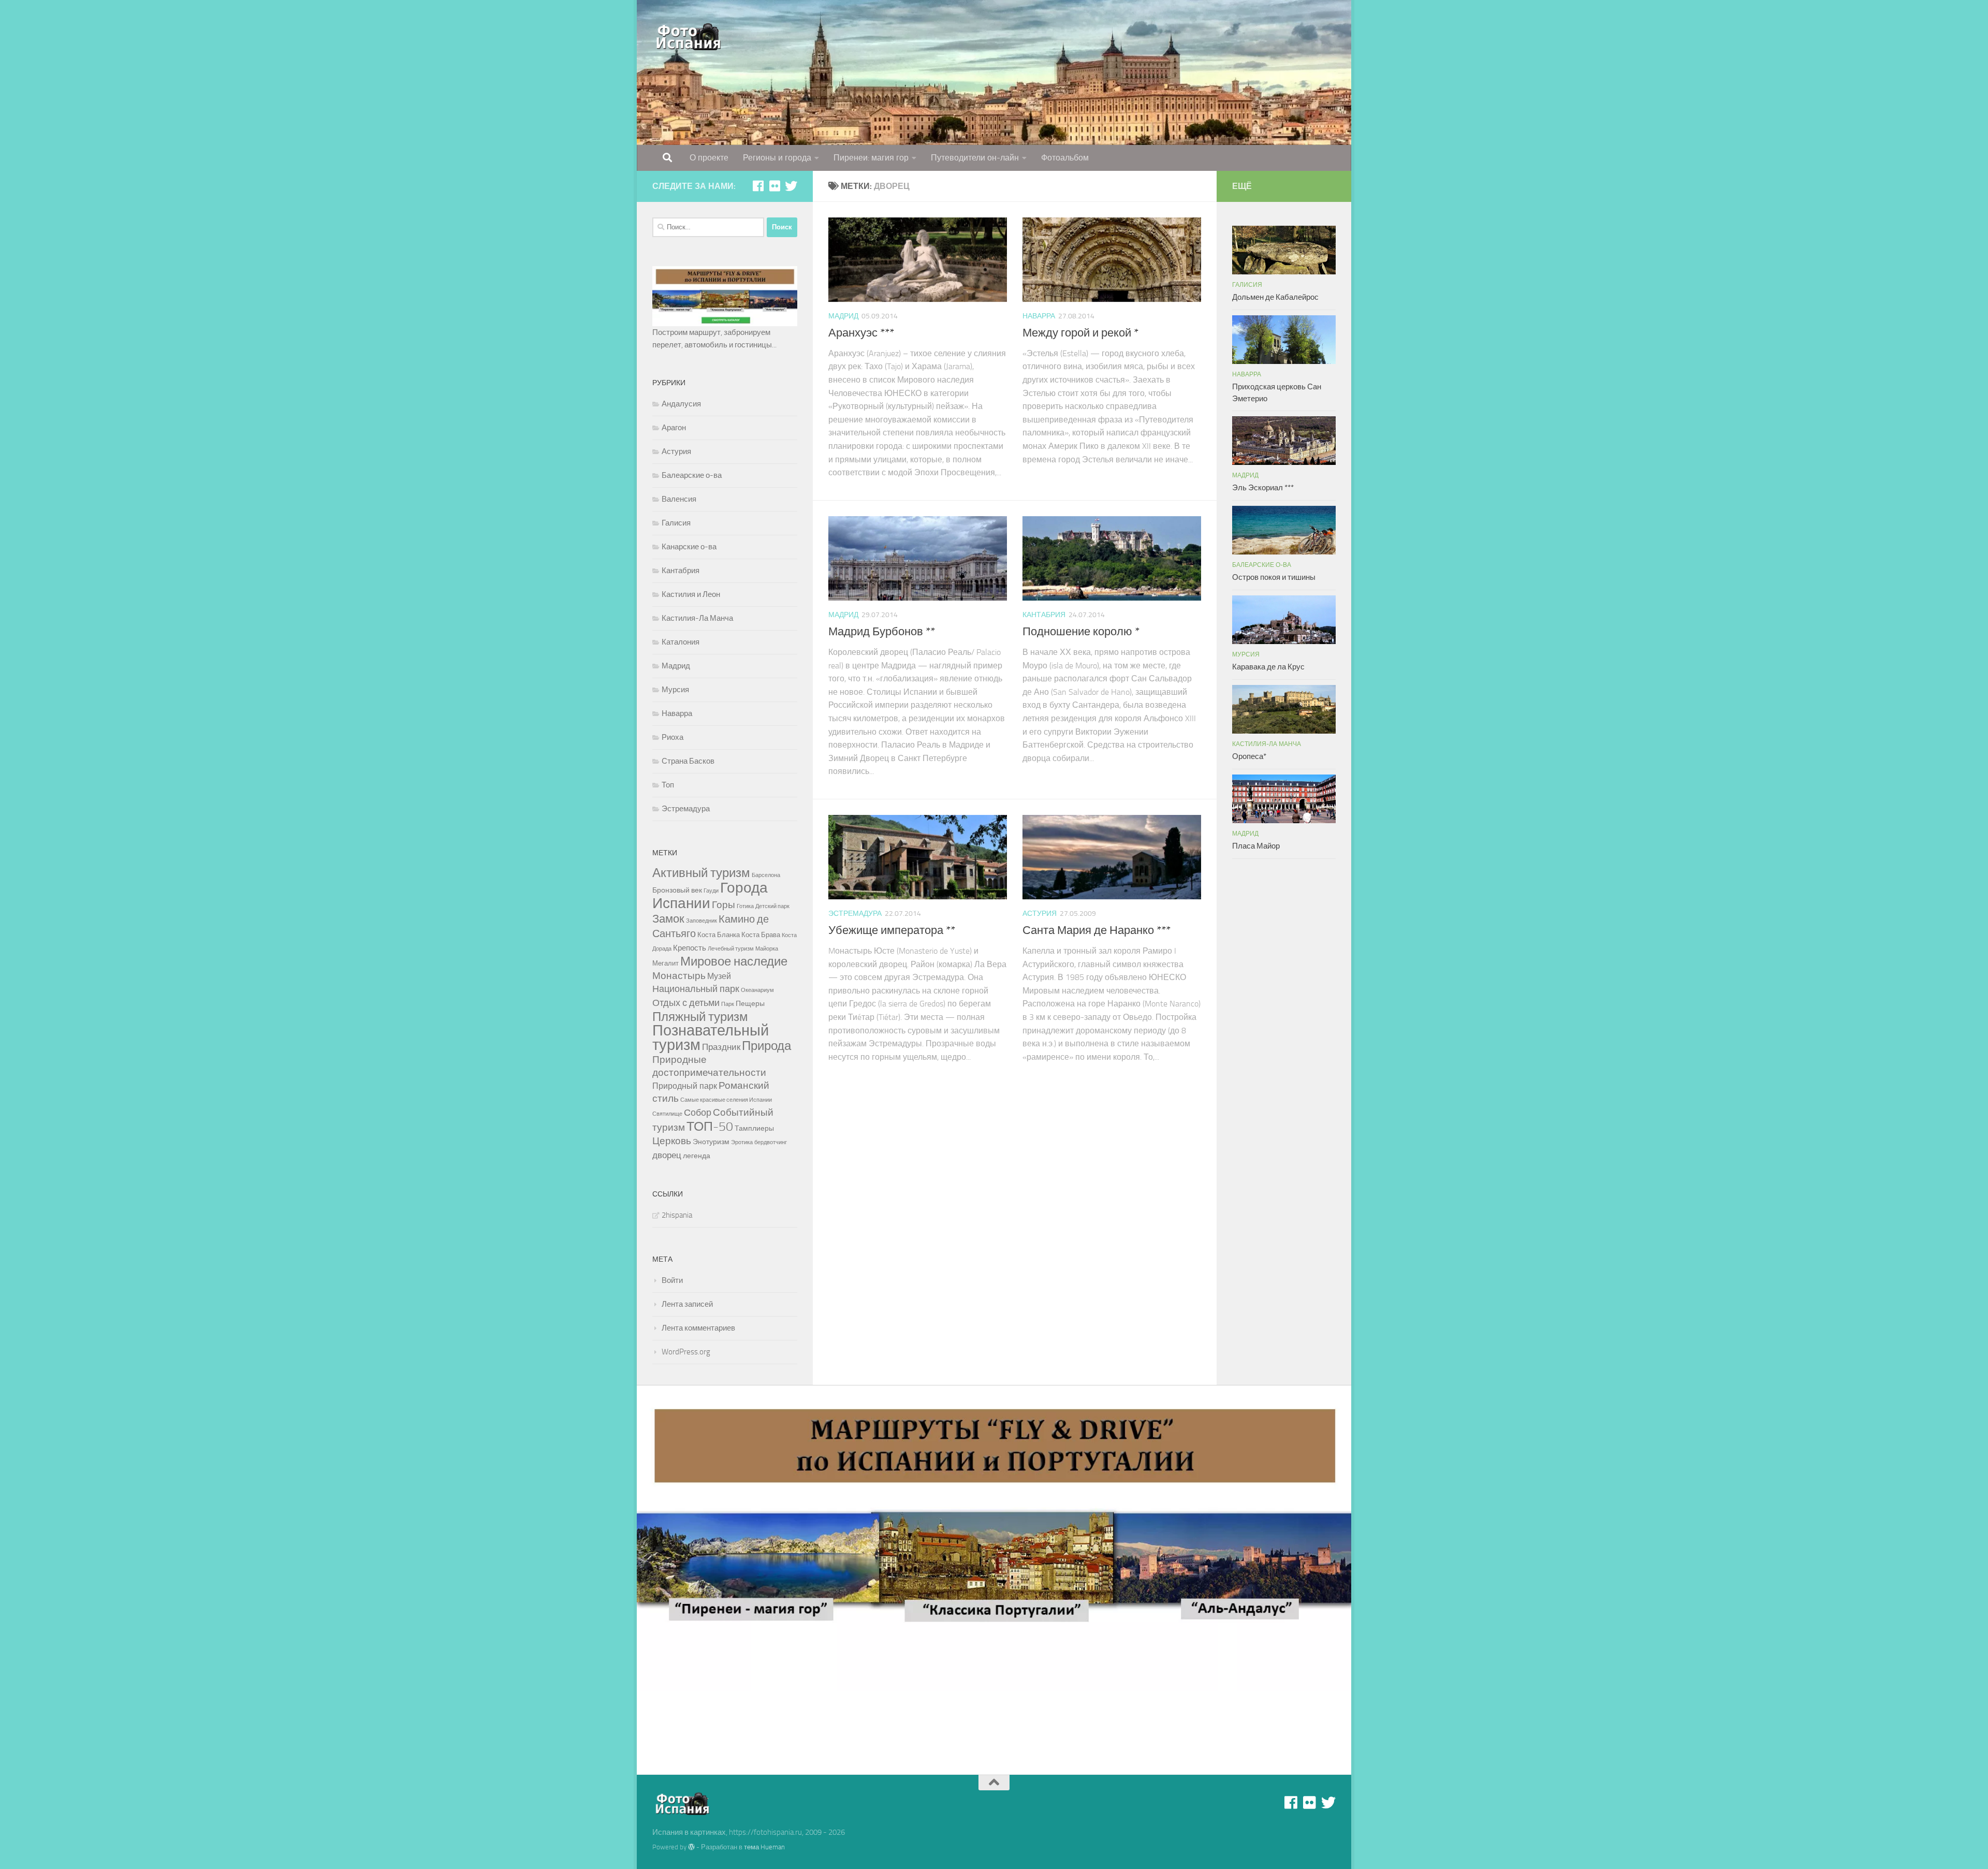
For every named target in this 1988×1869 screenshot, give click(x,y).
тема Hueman (764, 1847)
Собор (698, 1113)
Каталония (681, 642)
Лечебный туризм (731, 949)
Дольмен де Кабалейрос (1275, 297)
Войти (672, 1280)
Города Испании (710, 895)
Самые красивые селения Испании (726, 1100)
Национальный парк (696, 989)
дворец (667, 1155)
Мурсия (675, 690)
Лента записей (687, 1304)
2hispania (677, 1215)
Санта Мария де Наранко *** (1097, 930)
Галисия (676, 523)
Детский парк (772, 906)
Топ (668, 785)
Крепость (690, 948)
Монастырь (679, 976)
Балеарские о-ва (692, 475)
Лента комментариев (698, 1328)
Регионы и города (777, 158)
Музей (719, 976)
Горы (723, 905)
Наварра (1039, 316)
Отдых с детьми (686, 1003)
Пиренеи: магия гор (871, 158)
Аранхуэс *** (861, 333)
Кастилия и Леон (691, 594)
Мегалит (666, 963)
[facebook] (758, 186)
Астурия (1040, 914)
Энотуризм (711, 1142)
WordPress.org (686, 1352)
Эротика (742, 1142)
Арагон (674, 428)
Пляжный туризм (700, 1017)
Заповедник (701, 921)
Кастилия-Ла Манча (697, 618)
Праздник (721, 1047)
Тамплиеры (754, 1128)
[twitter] (791, 186)
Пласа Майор (1256, 846)
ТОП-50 (710, 1126)
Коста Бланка (719, 935)
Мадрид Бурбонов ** (882, 632)
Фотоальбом (1065, 158)
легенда (697, 1156)
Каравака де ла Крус (1268, 667)
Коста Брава (761, 935)
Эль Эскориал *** (1263, 488)
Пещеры (750, 1004)
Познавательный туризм (711, 1038)
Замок (668, 919)
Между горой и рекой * (1080, 333)
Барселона (766, 875)
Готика (745, 906)
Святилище (667, 1114)
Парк (728, 1004)
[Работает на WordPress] (691, 1847)
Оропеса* (1249, 756)
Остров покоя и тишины (1274, 577)
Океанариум (757, 990)
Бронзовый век (677, 890)
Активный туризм (701, 873)
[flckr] (774, 186)
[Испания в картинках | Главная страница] (689, 36)
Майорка (767, 949)
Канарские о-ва (689, 547)
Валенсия (679, 499)
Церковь (672, 1141)
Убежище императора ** (892, 930)
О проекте (709, 158)
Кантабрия (1044, 615)
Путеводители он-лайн (975, 158)
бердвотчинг (771, 1142)
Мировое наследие (734, 961)
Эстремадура (855, 914)
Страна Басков (688, 761)
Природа (766, 1046)
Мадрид (843, 316)
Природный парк (685, 1086)
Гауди (711, 891)
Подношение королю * (1081, 632)
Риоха (673, 737)
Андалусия (681, 404)
